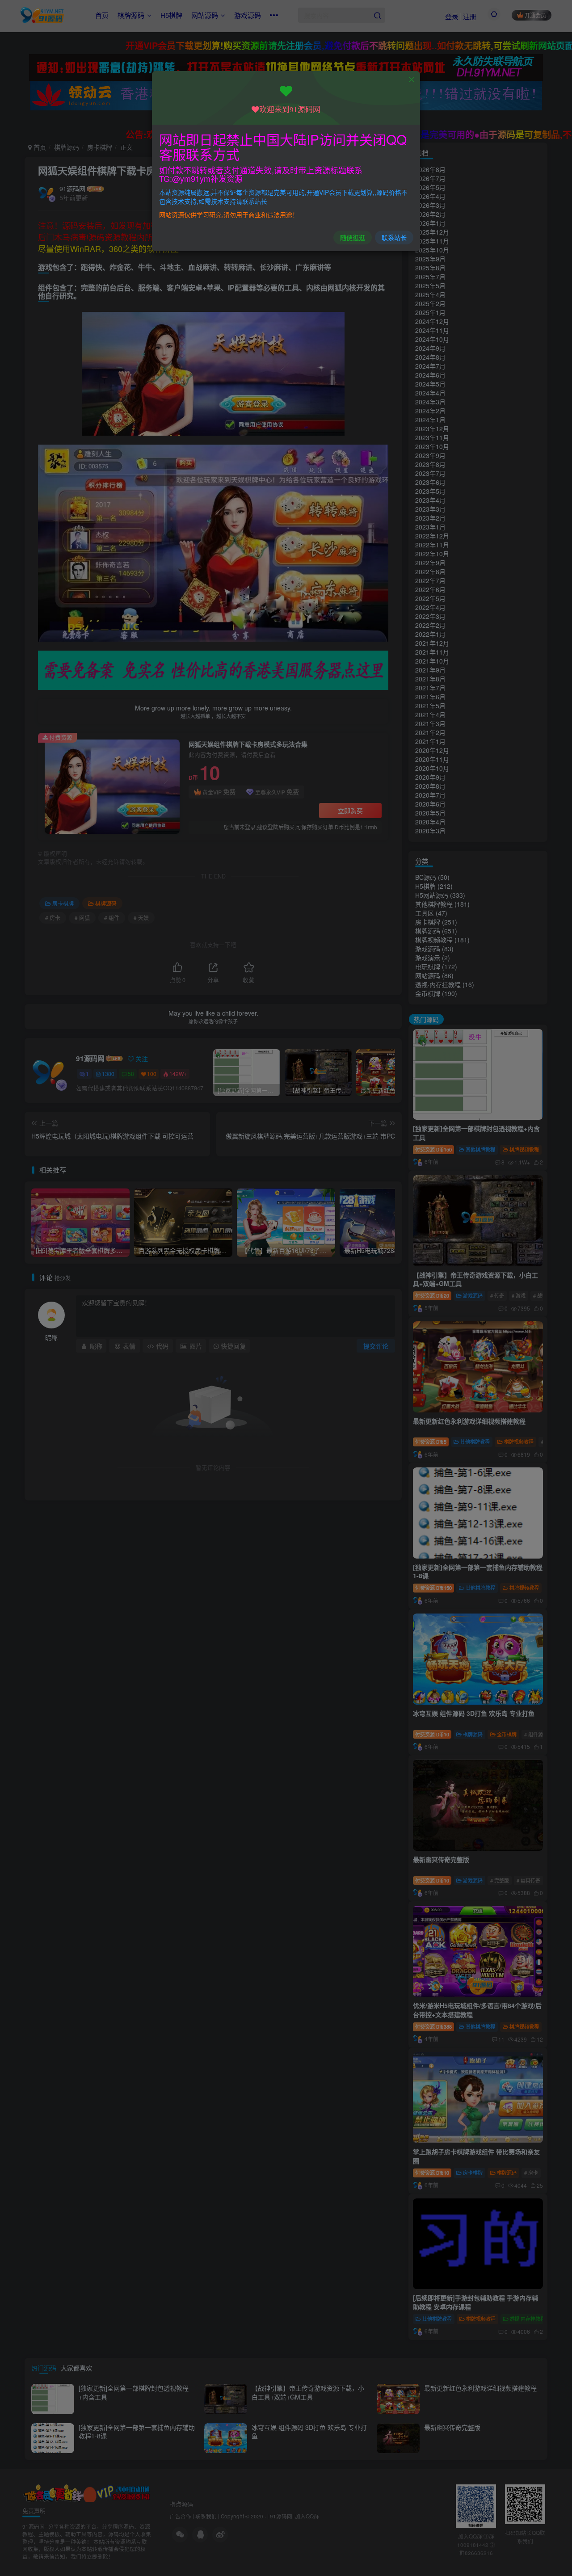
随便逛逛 (353, 237)
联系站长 (394, 237)
